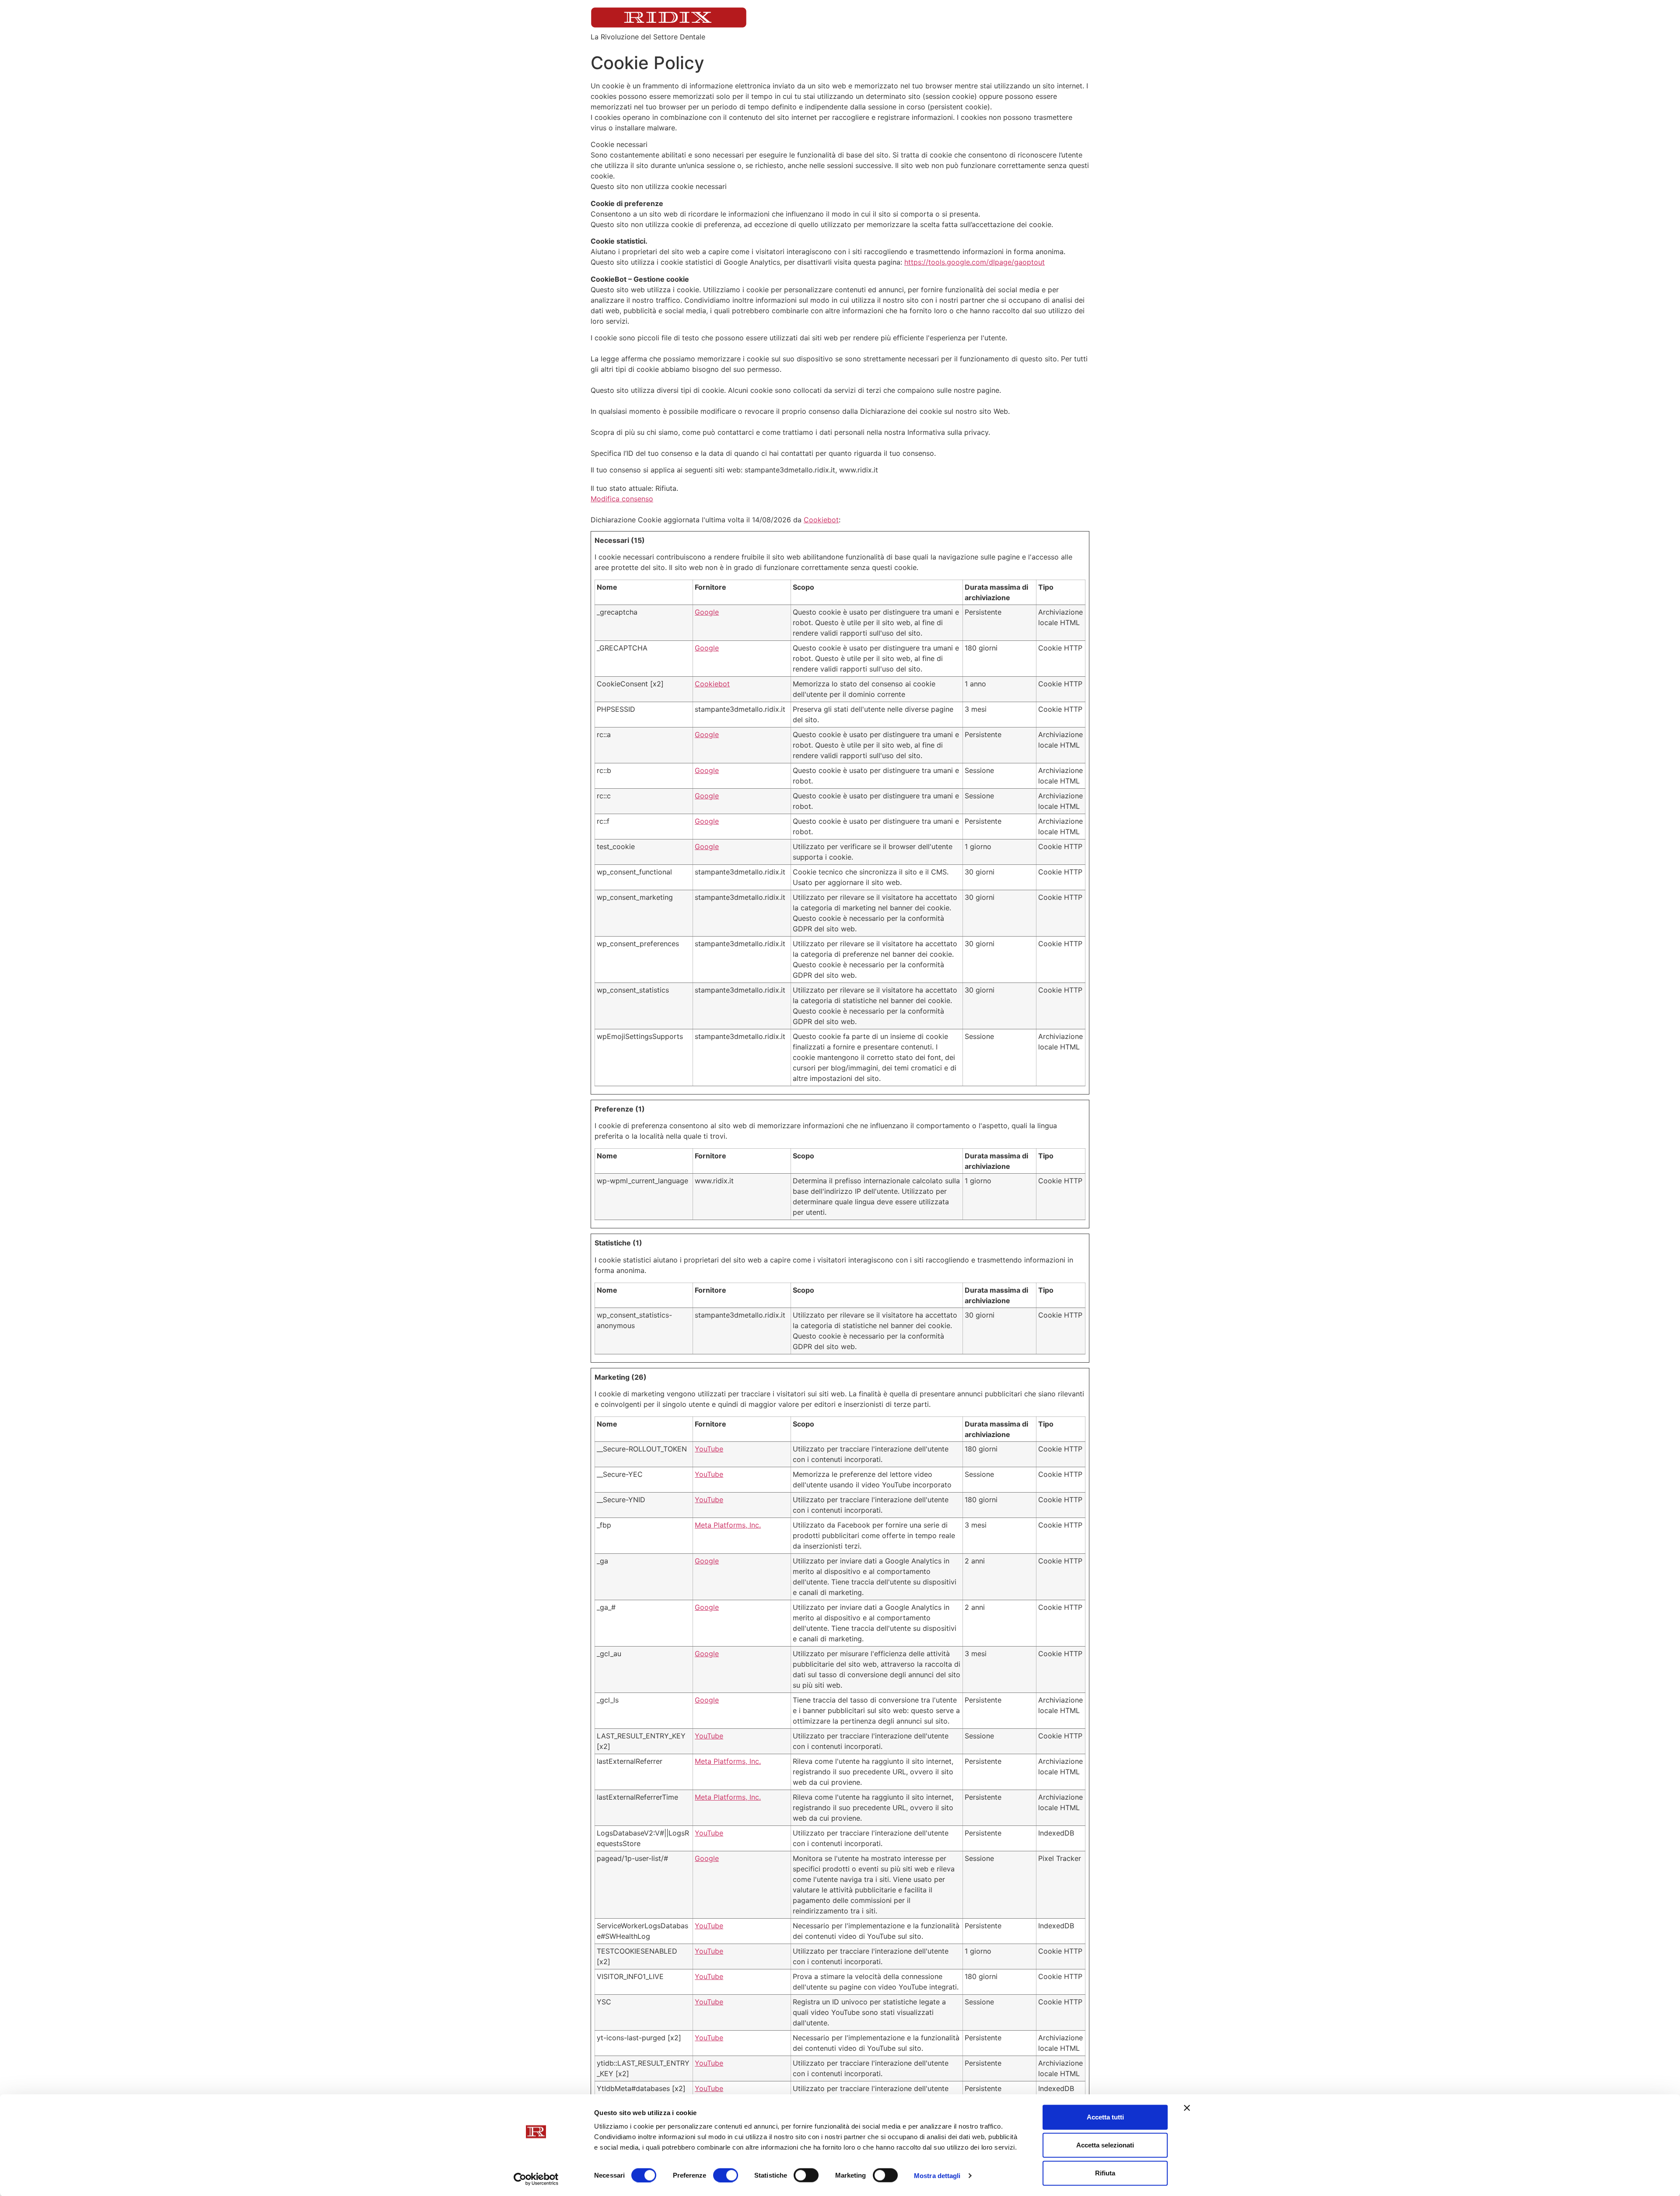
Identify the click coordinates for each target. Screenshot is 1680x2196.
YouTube (709, 1449)
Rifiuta (1105, 2173)
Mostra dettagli (937, 2175)
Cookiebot (821, 520)
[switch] (726, 2175)
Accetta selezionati (1105, 2145)
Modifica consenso (622, 499)
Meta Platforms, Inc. (728, 1525)
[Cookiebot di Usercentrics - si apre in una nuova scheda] (536, 2179)
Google (707, 612)
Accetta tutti (1105, 2117)
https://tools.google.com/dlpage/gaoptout (975, 262)
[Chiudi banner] (1187, 2108)
